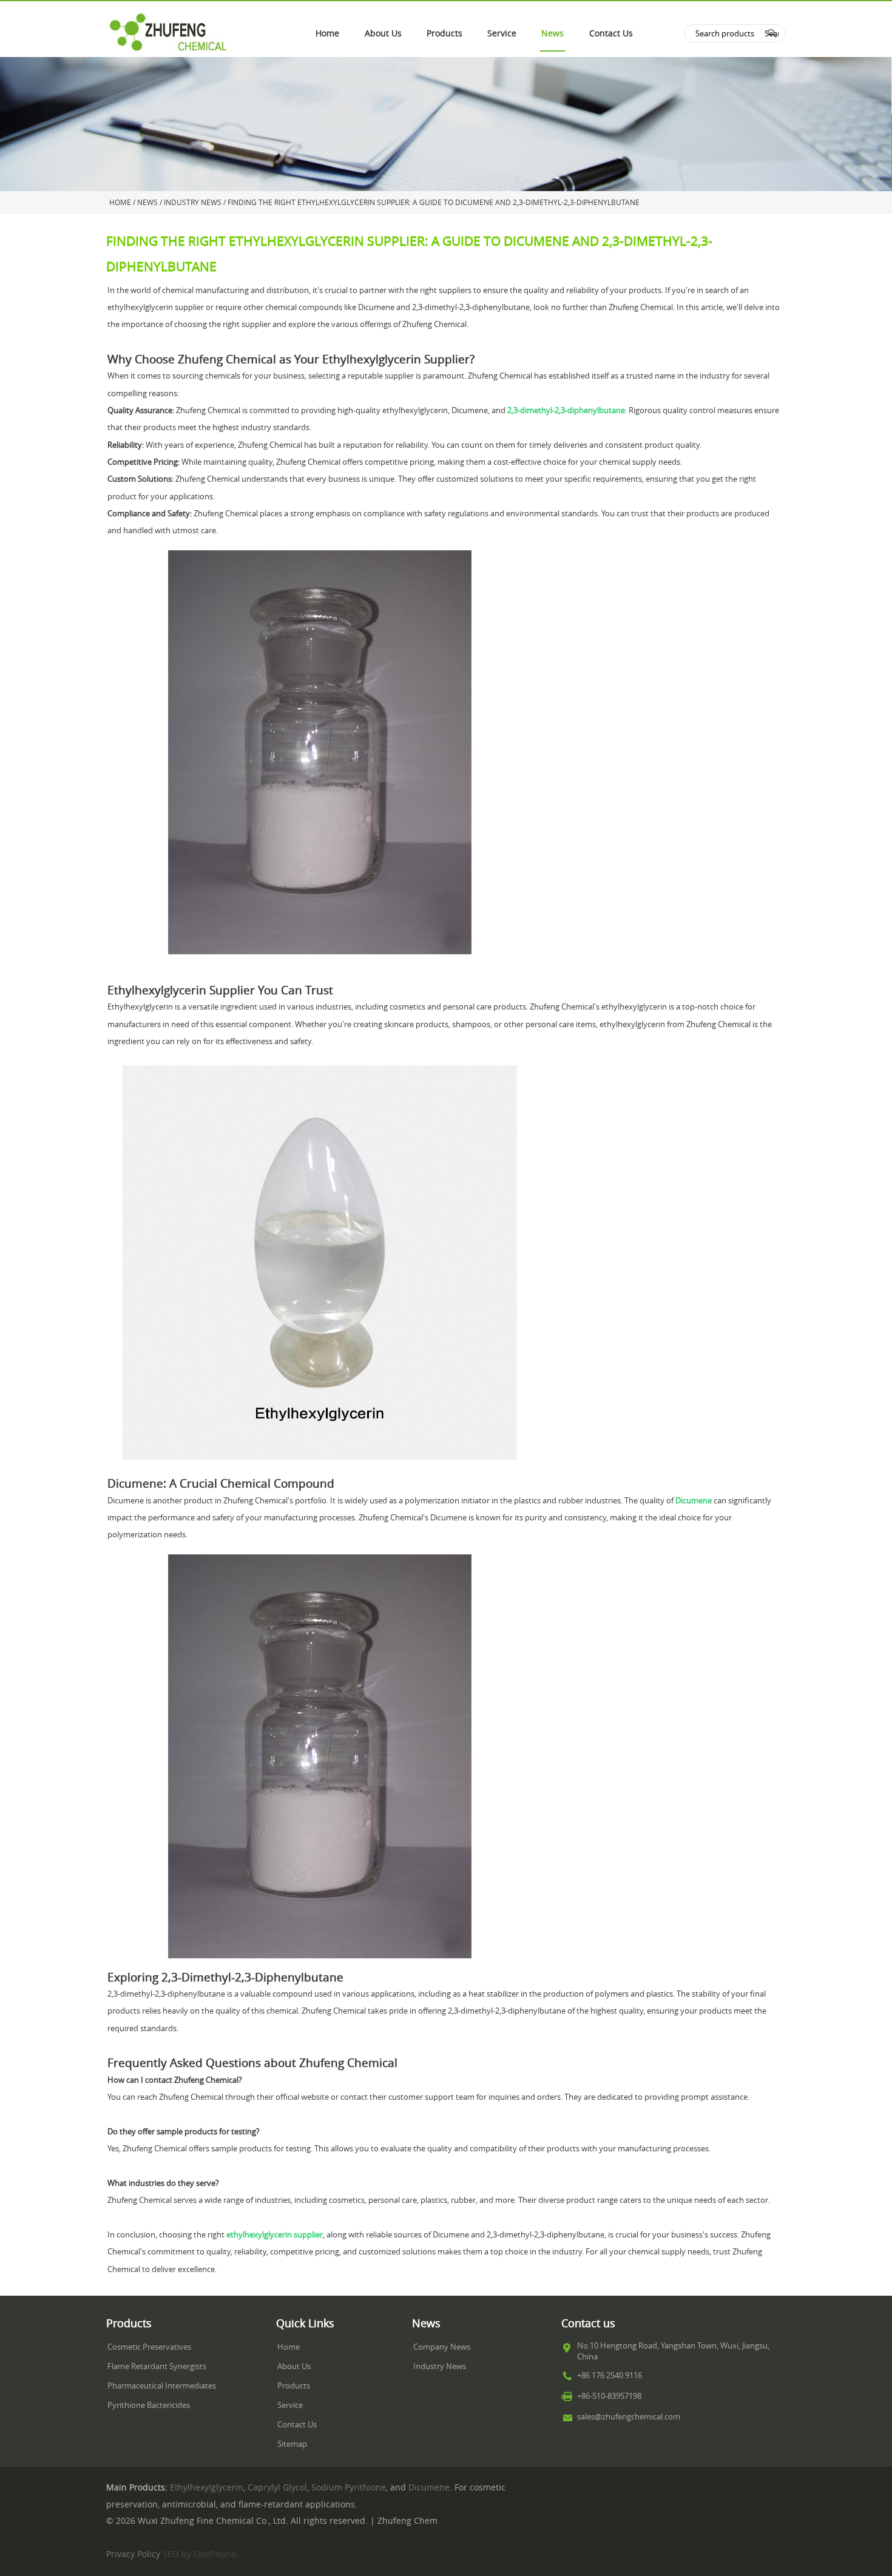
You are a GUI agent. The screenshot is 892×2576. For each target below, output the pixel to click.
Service (502, 33)
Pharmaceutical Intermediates (162, 2386)
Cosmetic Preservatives (149, 2347)
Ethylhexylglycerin (207, 2487)
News (552, 33)
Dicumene (429, 2487)
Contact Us (611, 33)
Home (327, 33)
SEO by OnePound (200, 2554)
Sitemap (292, 2444)
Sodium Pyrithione (349, 2487)
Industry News (440, 2366)
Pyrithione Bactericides (149, 2405)
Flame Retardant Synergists (157, 2366)
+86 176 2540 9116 (610, 2375)
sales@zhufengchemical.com (629, 2417)
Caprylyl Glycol (277, 2487)
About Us (383, 33)
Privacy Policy (133, 2554)
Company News (442, 2347)
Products (444, 33)
